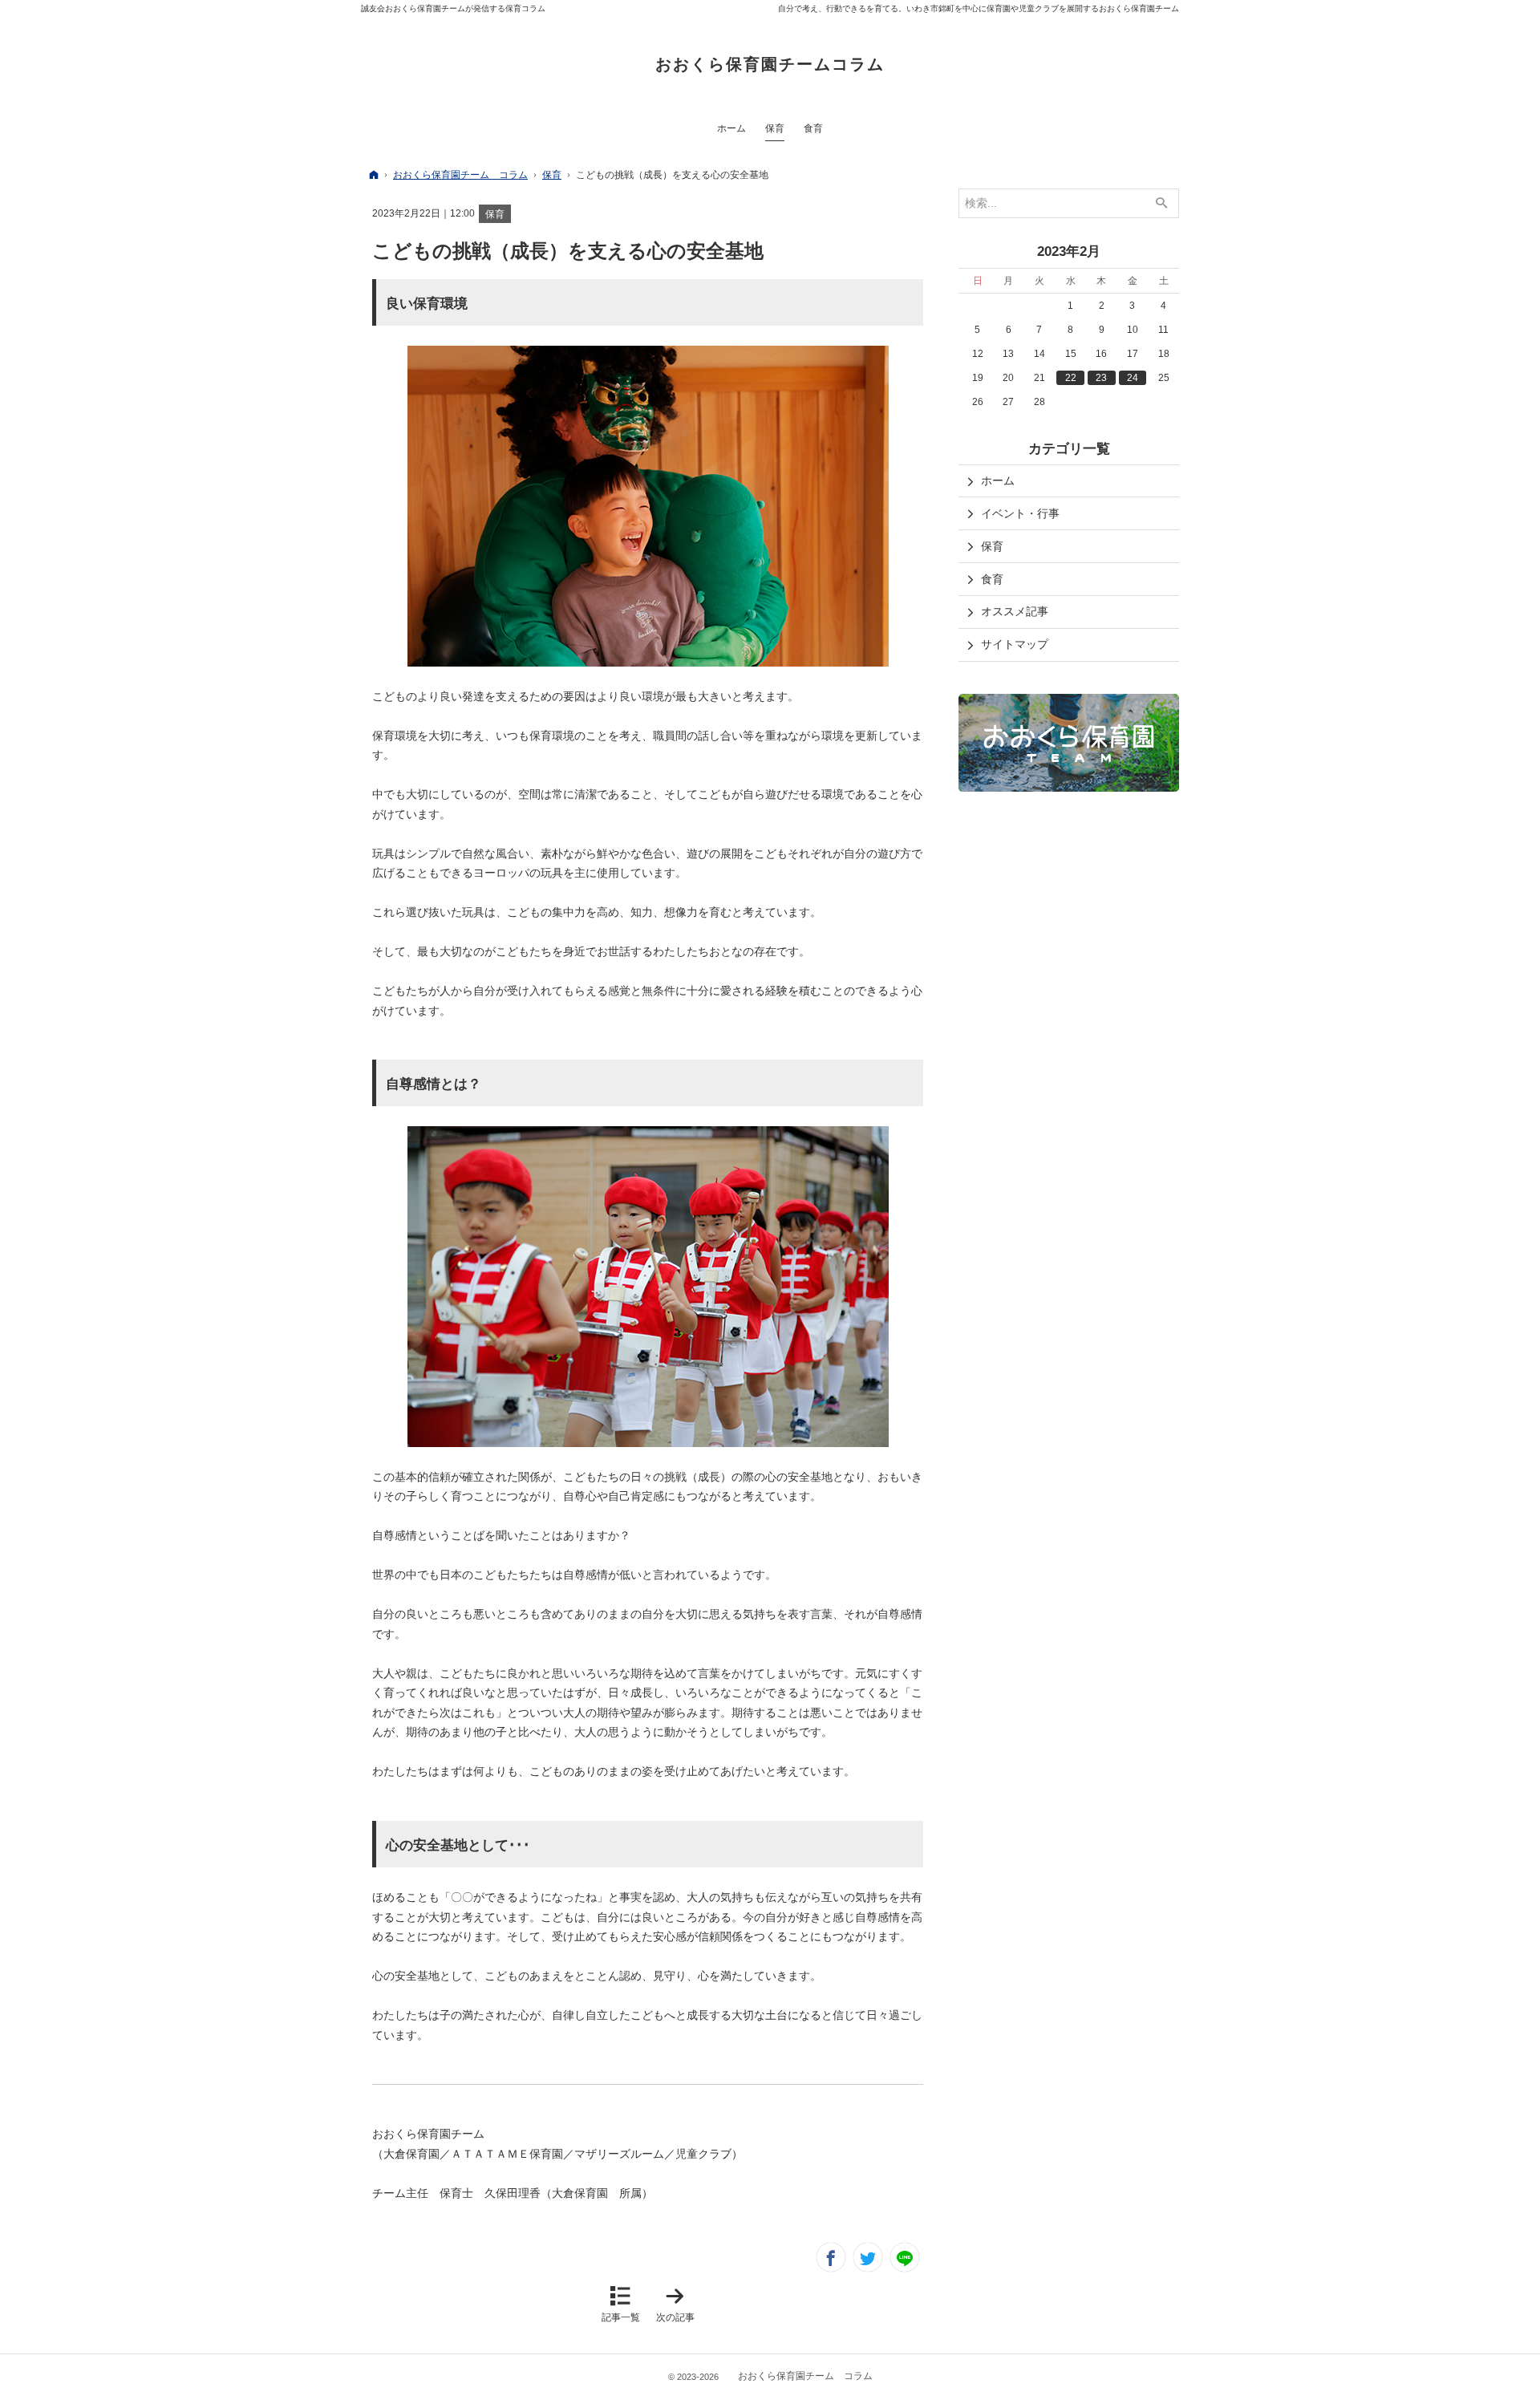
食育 (992, 579)
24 (1133, 378)
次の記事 (679, 2304)
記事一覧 (621, 2317)
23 (1101, 378)
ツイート (868, 2257)
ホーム (998, 480)
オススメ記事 (1015, 611)
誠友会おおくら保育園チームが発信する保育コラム (453, 8)
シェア (831, 2257)
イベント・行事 (1020, 513)
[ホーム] (374, 174)
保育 (495, 214)
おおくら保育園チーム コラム (805, 2376)
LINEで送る (905, 2257)
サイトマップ (1015, 644)
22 (1071, 378)
